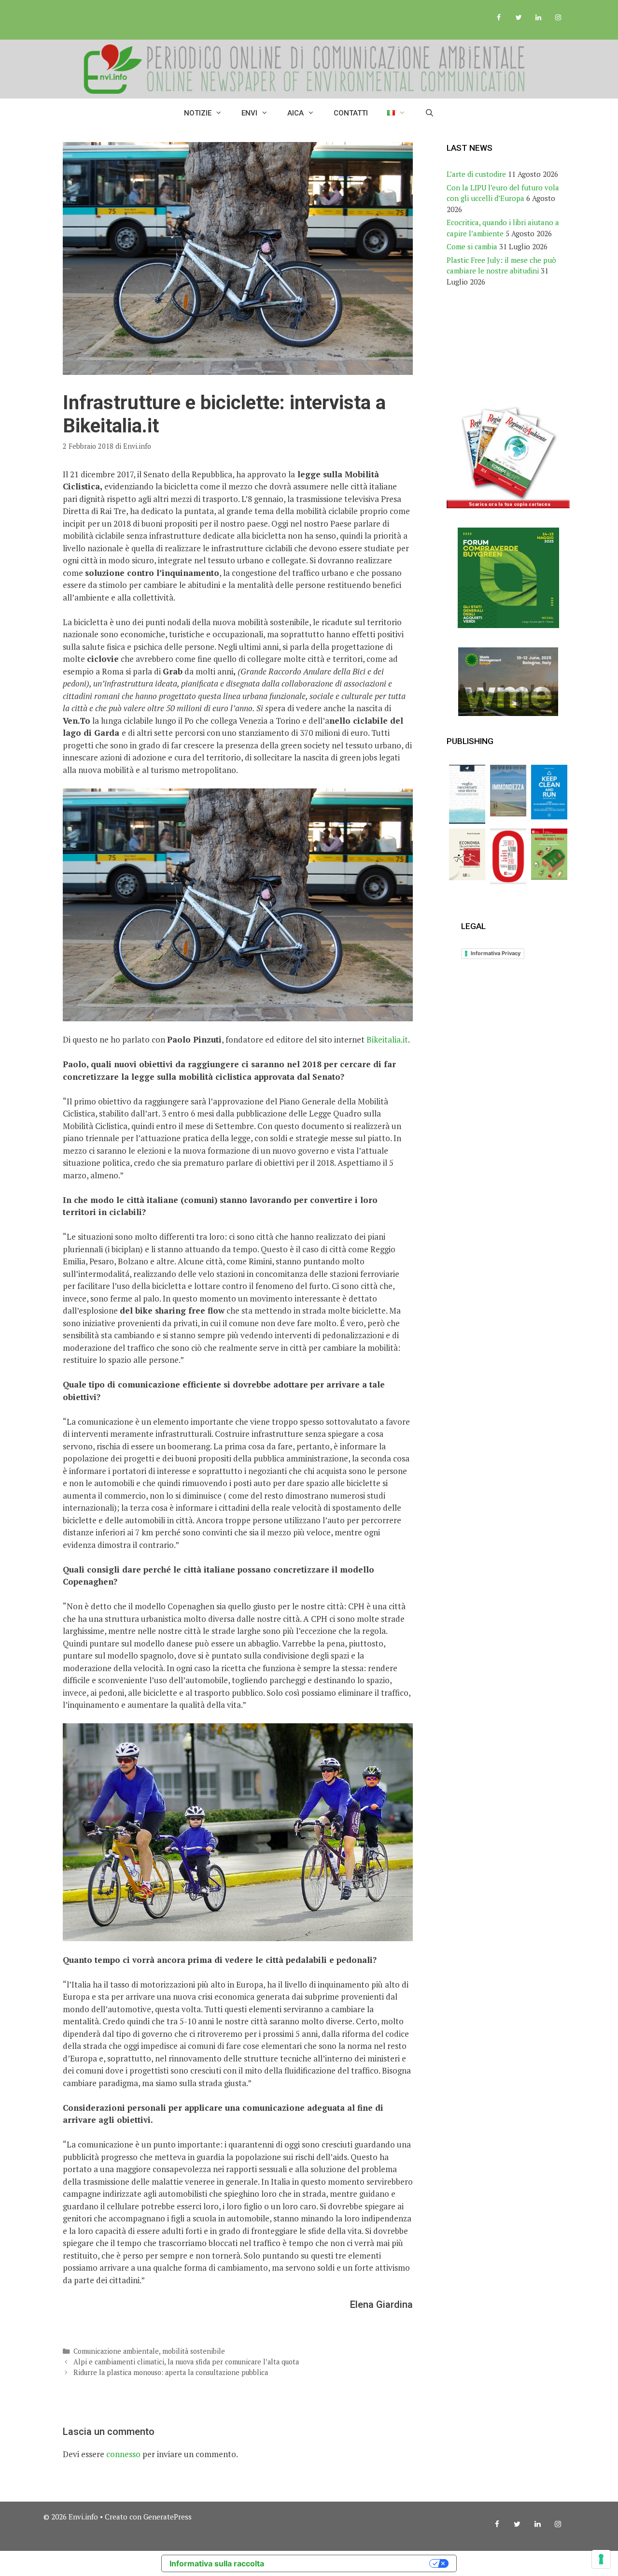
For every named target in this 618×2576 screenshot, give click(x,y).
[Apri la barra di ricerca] (429, 113)
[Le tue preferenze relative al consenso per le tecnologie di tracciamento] (601, 2559)
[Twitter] (519, 18)
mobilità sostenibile (194, 2351)
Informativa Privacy (496, 953)
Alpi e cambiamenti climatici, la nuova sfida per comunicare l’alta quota (186, 2362)
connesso (123, 2454)
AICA (295, 113)
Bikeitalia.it (387, 1039)
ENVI (249, 113)
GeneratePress (168, 2517)
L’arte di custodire (476, 174)
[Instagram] (558, 18)
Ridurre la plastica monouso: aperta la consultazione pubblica (171, 2372)
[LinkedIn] (538, 18)
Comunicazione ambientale (116, 2351)
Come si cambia (472, 246)
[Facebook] (499, 18)
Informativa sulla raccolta (217, 2563)
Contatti (351, 113)
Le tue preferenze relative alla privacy (351, 2563)
